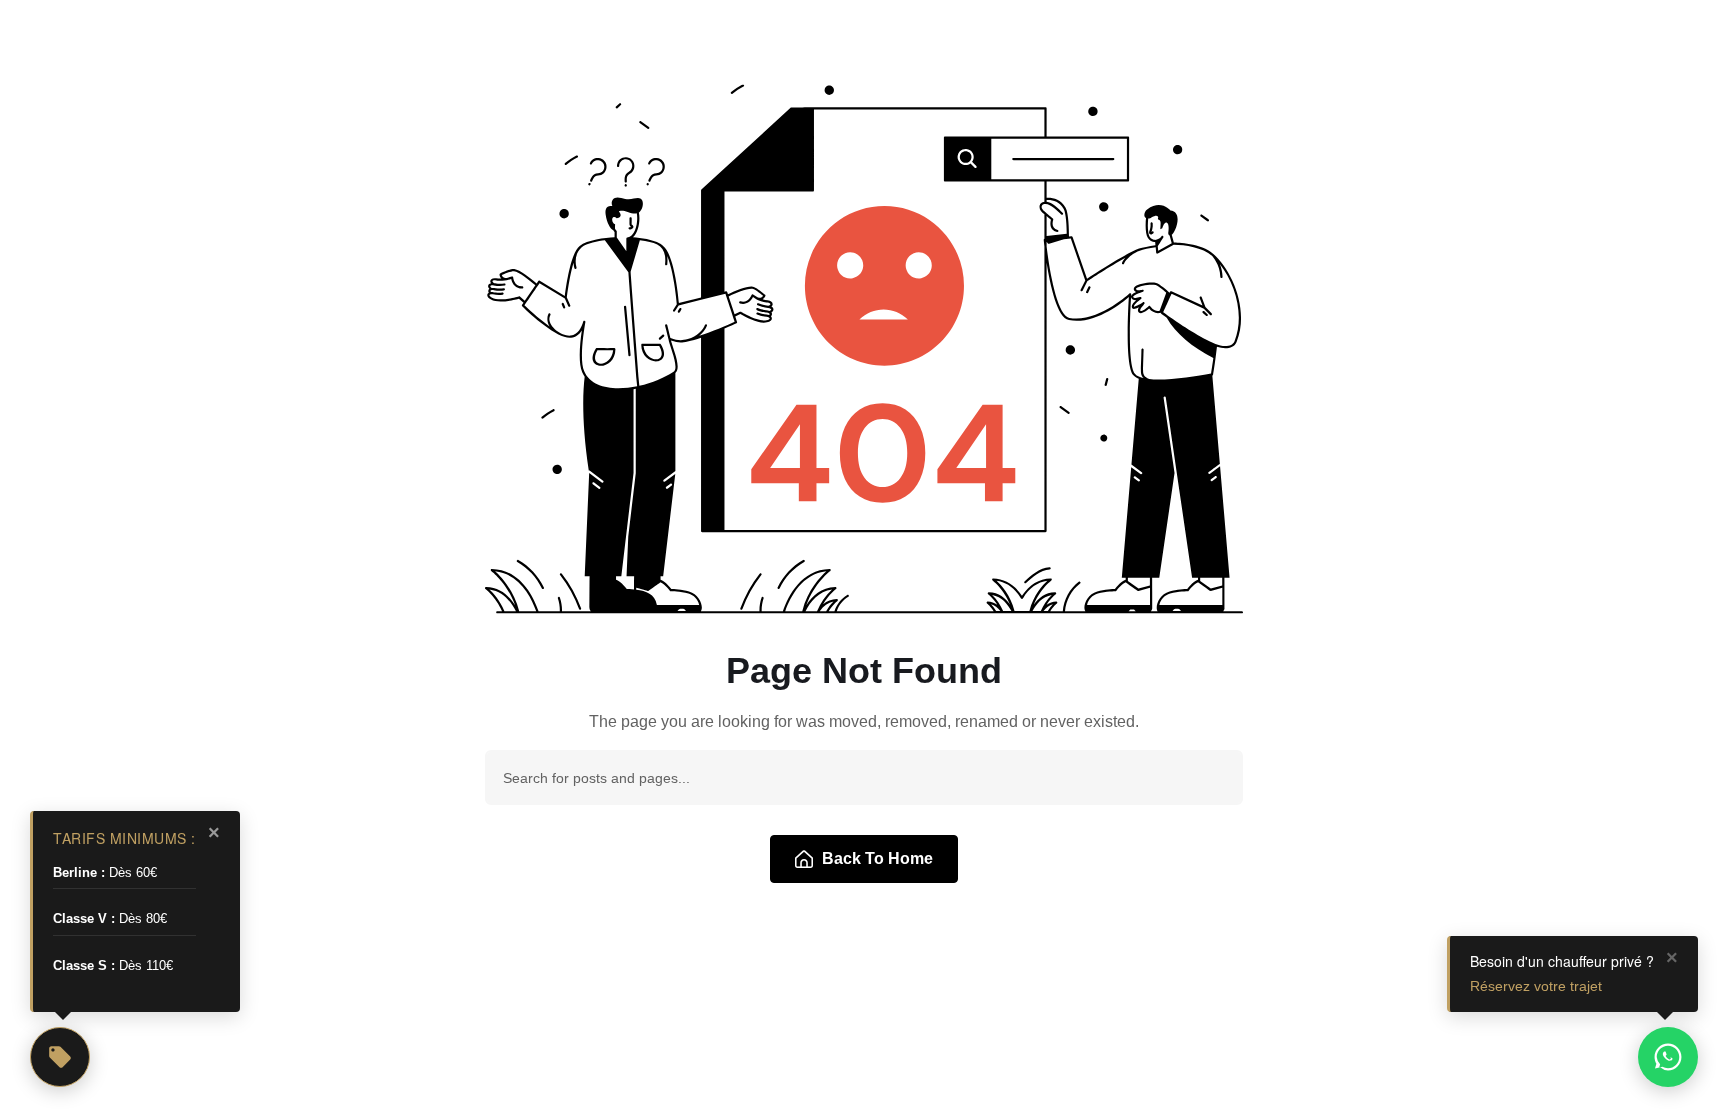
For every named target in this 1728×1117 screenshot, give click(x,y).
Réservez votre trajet (1536, 986)
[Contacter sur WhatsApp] (1668, 1057)
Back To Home (877, 858)
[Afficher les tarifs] (60, 1057)
